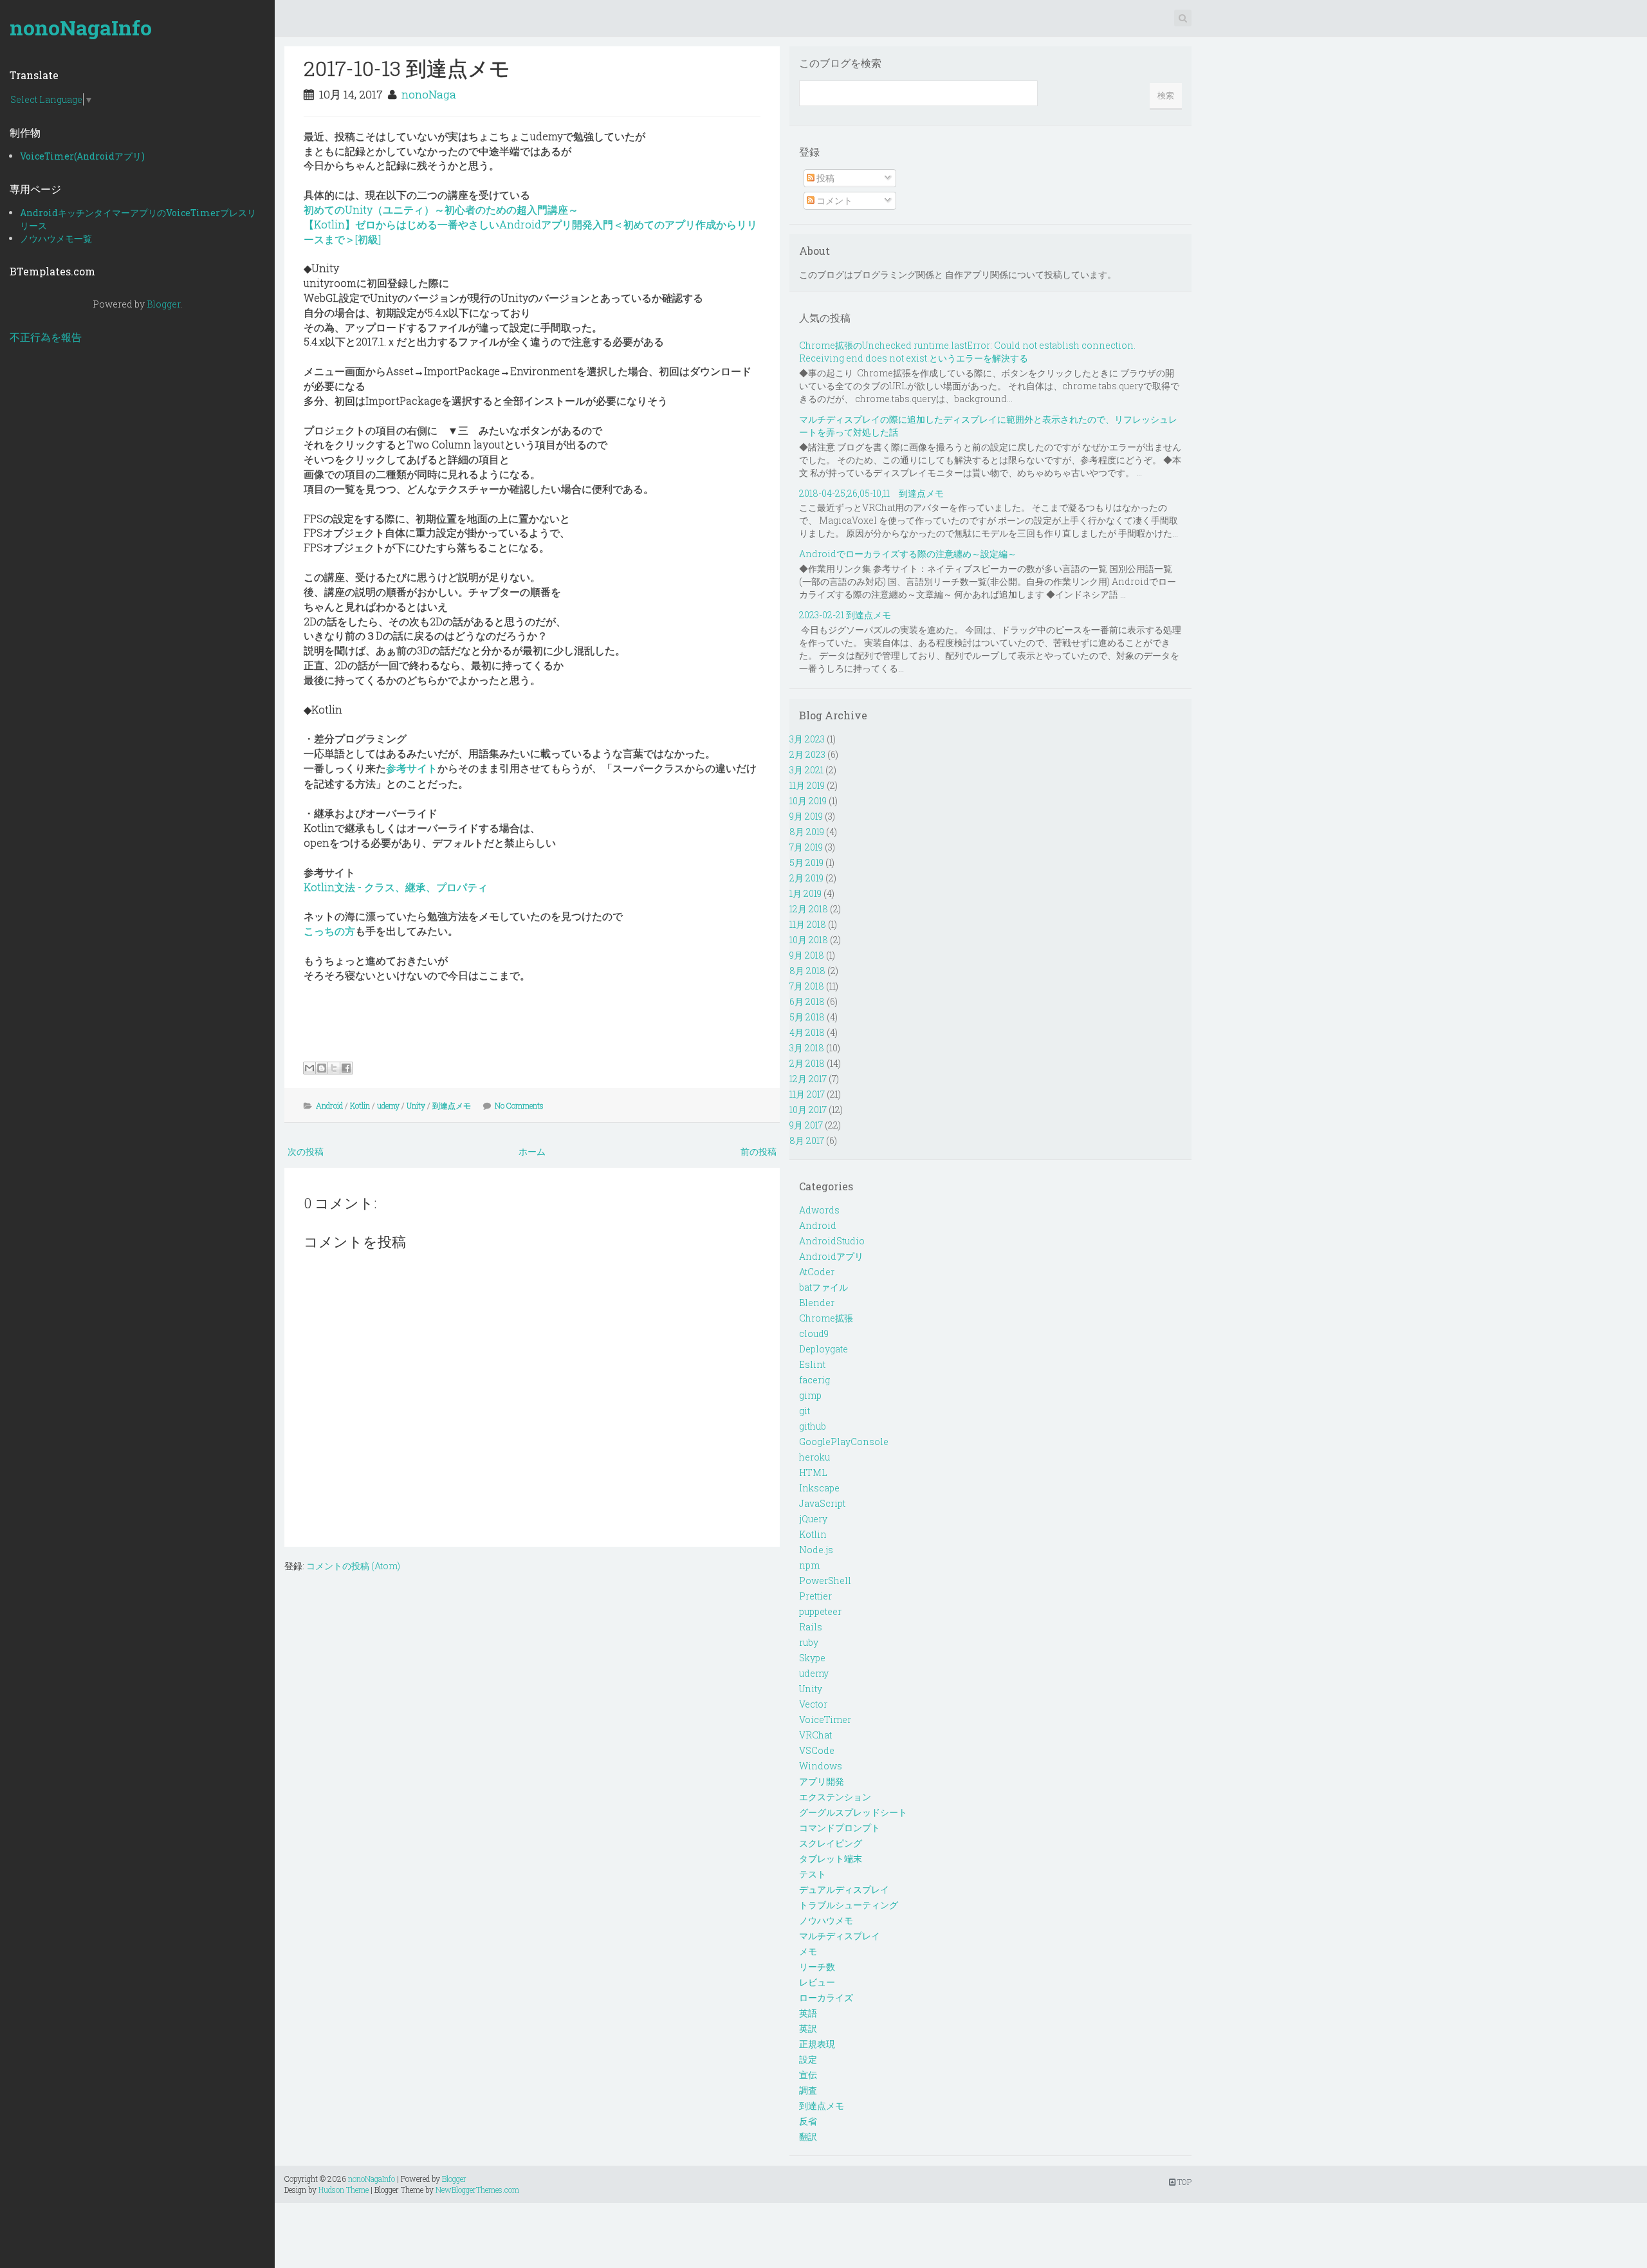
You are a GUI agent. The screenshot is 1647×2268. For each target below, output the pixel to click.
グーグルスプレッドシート (853, 1812)
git (805, 1411)
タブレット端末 (831, 1858)
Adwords (819, 1210)
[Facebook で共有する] (346, 1068)
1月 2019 (805, 893)
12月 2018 (809, 909)
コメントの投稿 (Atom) (353, 1566)
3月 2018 (807, 1048)
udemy (388, 1105)
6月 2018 (807, 1001)
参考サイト (412, 768)
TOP (1183, 2182)
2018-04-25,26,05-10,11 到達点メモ (871, 493)
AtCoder (817, 1272)
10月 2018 (809, 940)
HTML (813, 1472)
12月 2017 (808, 1079)
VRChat (815, 1735)
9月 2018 (807, 955)
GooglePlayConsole (844, 1442)
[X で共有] (334, 1068)
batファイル (823, 1287)
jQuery (813, 1519)
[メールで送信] (309, 1068)
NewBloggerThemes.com (477, 2190)
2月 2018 (807, 1063)
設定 (808, 2059)
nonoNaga (429, 94)
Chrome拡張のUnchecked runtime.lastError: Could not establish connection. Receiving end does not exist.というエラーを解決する (967, 352)
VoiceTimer (825, 1719)
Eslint (812, 1364)
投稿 (824, 178)
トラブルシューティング (849, 1905)
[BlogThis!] (322, 1068)
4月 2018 (807, 1032)
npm (809, 1565)
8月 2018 (807, 971)
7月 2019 (806, 847)
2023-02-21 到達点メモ (845, 615)
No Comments (519, 1105)
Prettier (815, 1596)
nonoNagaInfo (81, 27)
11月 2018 (808, 924)
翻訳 (808, 2136)
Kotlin (360, 1105)
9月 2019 (806, 816)
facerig (814, 1380)
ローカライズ (826, 1997)
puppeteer (820, 1611)
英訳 (808, 2028)
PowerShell (825, 1581)
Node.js (816, 1550)
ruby (809, 1642)
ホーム (532, 1151)
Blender (817, 1303)
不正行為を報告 (46, 337)
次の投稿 (306, 1151)
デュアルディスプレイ (844, 1889)
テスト (813, 1874)
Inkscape (819, 1488)
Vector (813, 1704)
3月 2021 (806, 770)
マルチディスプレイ (840, 1936)
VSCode (817, 1750)
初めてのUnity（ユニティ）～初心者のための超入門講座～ (441, 209)
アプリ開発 (822, 1781)
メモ (808, 1951)
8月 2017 (807, 1140)
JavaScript (822, 1503)
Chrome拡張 (826, 1318)
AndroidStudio (832, 1241)
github (813, 1426)
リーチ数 (817, 1967)
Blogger (163, 304)
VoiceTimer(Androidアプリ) (82, 156)
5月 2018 (807, 1017)
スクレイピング (831, 1843)
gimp (810, 1395)
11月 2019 (807, 785)
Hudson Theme (344, 2190)
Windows (821, 1766)
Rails (811, 1627)
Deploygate (823, 1349)
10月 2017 (808, 1110)
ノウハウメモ (826, 1920)
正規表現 (817, 2044)
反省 (808, 2121)
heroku (814, 1457)
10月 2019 (808, 801)
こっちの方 (329, 931)
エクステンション (835, 1797)
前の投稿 (759, 1151)
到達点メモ (452, 1105)
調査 (808, 2090)
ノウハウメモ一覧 (56, 238)
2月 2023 (807, 754)
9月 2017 (806, 1125)
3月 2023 (807, 739)
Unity (416, 1105)
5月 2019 (806, 862)
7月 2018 (807, 986)
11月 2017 (807, 1094)
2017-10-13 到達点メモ (407, 68)
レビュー (817, 1982)
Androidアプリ (831, 1256)
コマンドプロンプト (840, 1828)
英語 (808, 2013)
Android (329, 1105)
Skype (812, 1658)
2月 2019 (806, 878)
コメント (833, 200)
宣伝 (808, 2075)
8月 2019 (807, 832)
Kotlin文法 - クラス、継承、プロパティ (396, 887)
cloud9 (814, 1333)
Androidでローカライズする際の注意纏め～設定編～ (908, 554)
